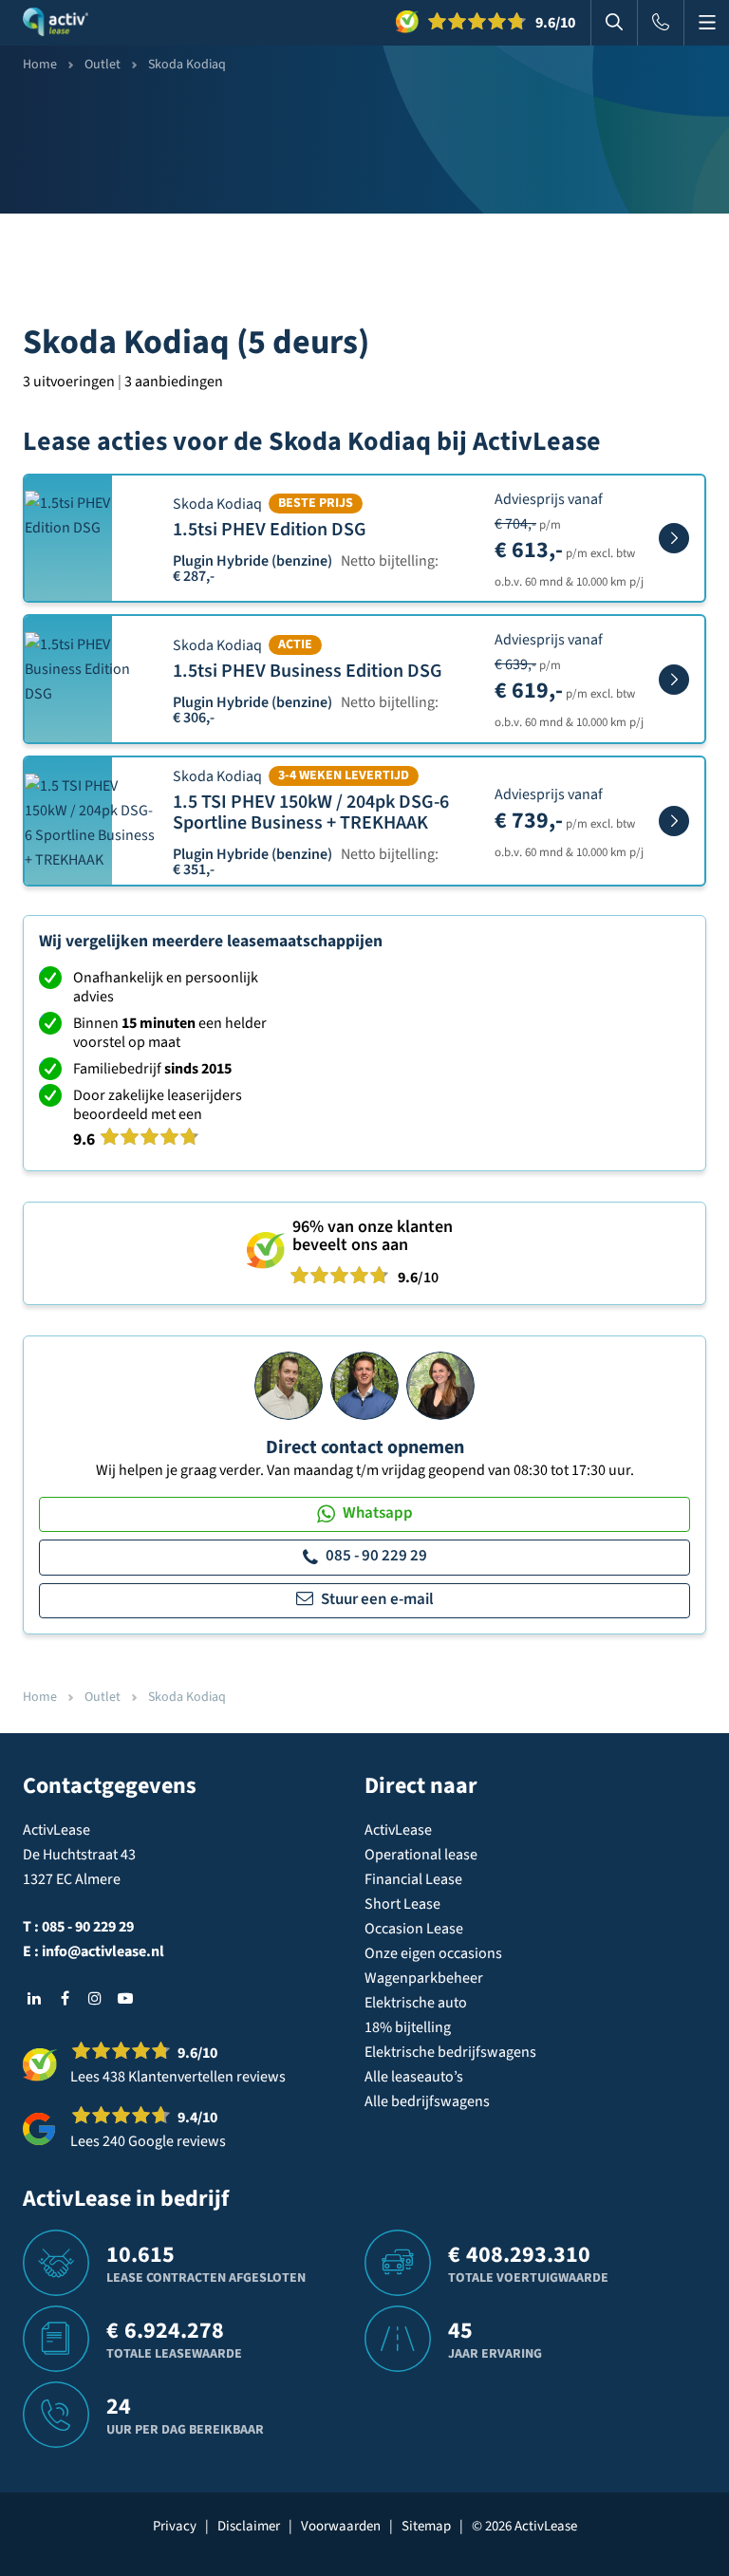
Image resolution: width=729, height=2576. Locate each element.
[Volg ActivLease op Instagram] (95, 1998)
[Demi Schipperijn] (440, 1385)
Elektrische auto (416, 2003)
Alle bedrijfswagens (427, 2101)
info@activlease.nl (103, 1951)
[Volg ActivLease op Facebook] (65, 1998)
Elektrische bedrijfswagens (450, 2052)
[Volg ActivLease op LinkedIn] (34, 1998)
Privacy (175, 2526)
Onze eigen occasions (433, 1953)
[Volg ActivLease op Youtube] (125, 1998)
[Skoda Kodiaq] (674, 538)
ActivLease (398, 1830)
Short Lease (402, 1904)
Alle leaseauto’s (414, 2077)
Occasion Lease (414, 1929)
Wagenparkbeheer (424, 1978)
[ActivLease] (56, 23)
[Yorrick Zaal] (364, 1385)
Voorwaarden (341, 2526)
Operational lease (421, 1855)
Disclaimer (249, 2526)
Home (40, 65)
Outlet (103, 65)
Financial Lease (413, 1879)
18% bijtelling (408, 2027)
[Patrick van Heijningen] (289, 1385)
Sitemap (426, 2526)
